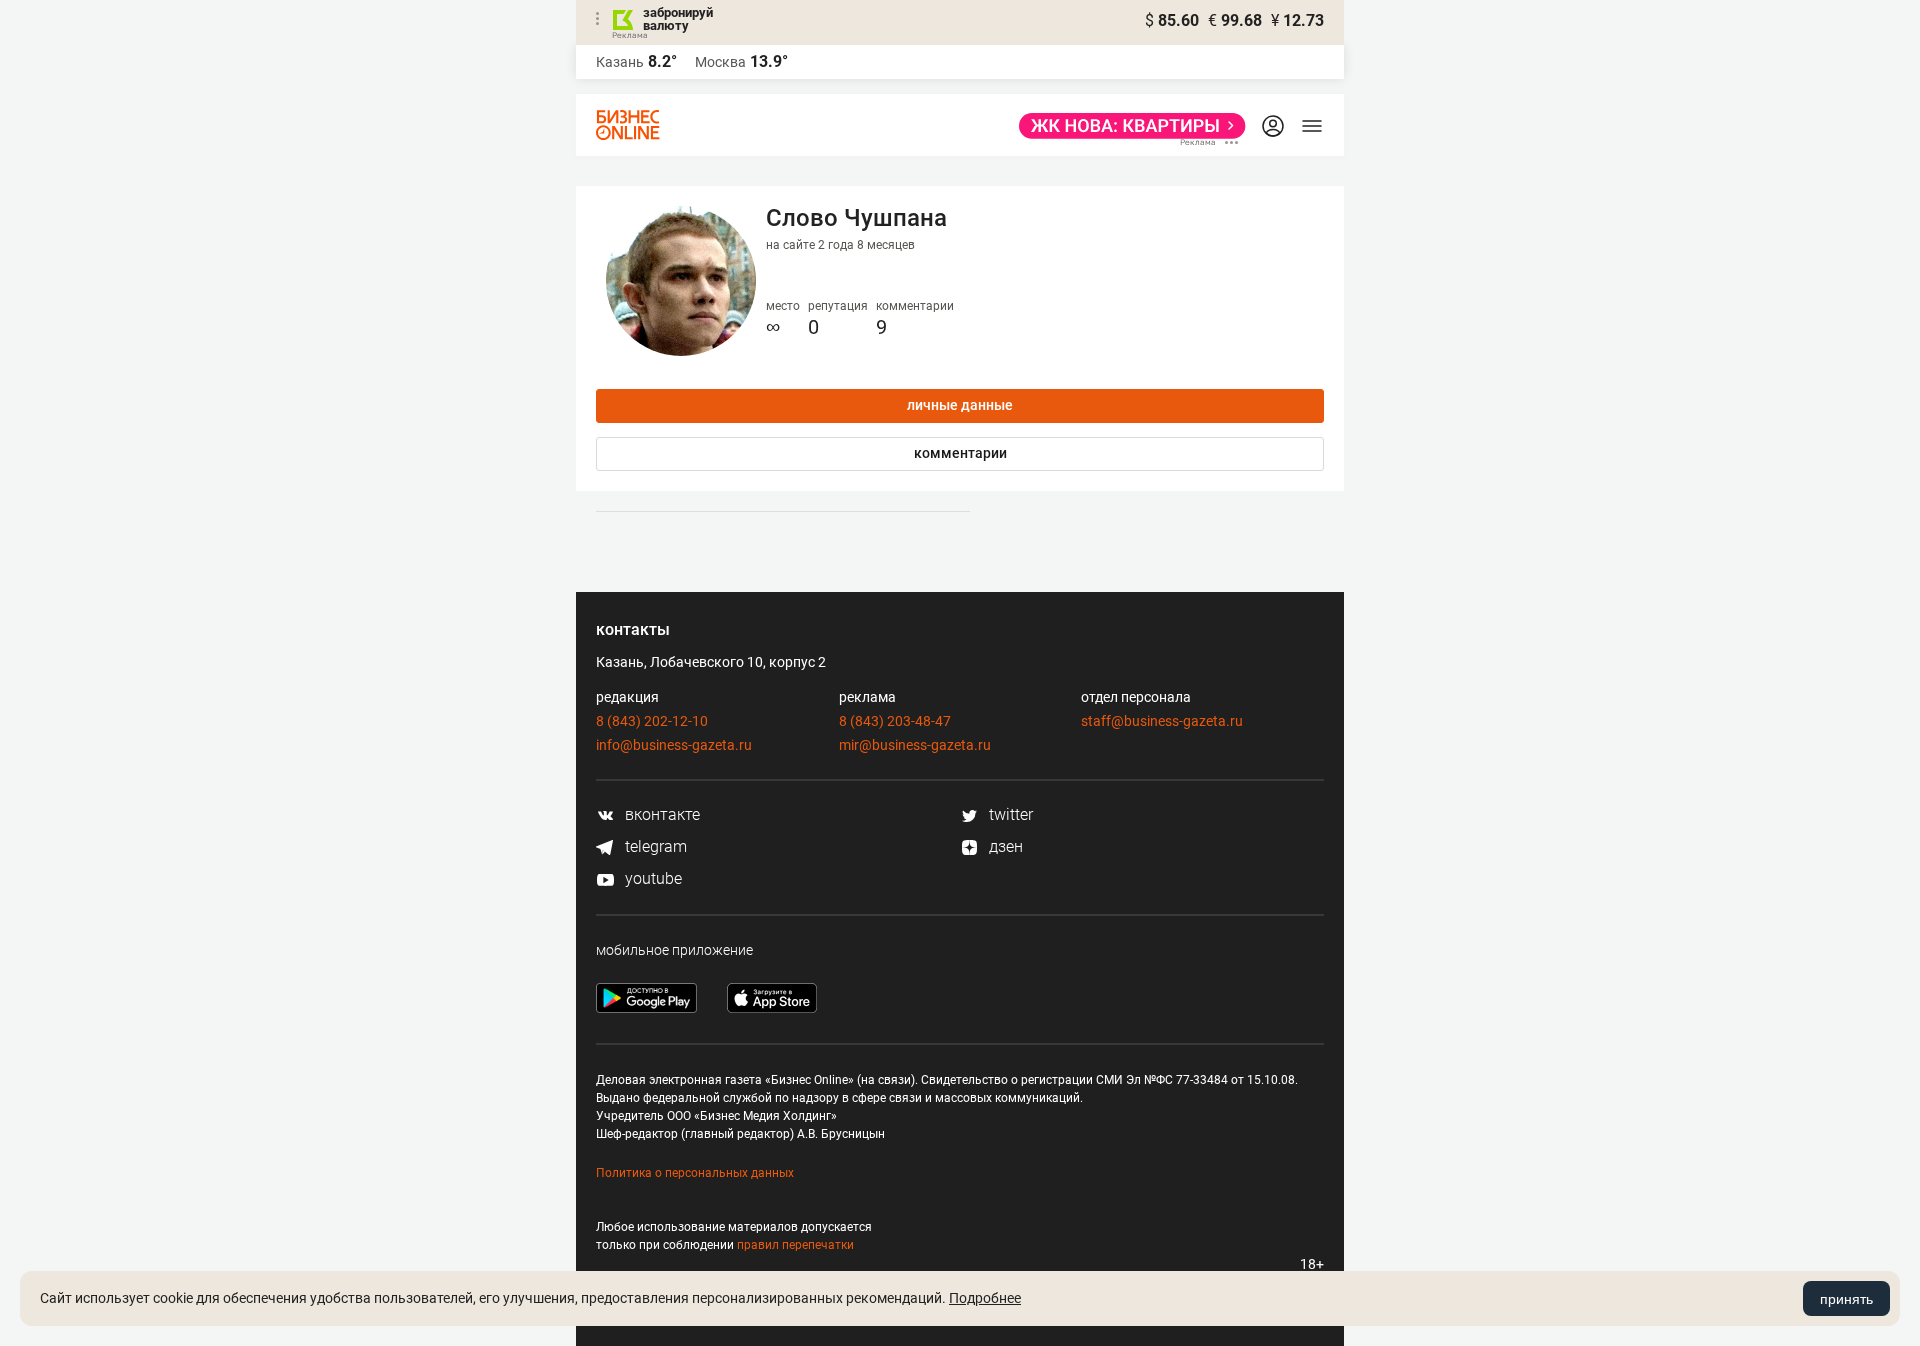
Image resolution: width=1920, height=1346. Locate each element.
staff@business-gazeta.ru (1162, 721)
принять (1846, 1299)
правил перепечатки (795, 1245)
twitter (1009, 814)
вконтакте (660, 814)
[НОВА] (1126, 126)
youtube (651, 878)
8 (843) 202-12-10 (652, 721)
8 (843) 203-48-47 (895, 721)
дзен (1004, 846)
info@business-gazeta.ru (674, 745)
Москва (720, 62)
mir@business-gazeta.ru (915, 745)
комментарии (960, 453)
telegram (654, 846)
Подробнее (985, 1298)
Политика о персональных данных (695, 1173)
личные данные (960, 405)
